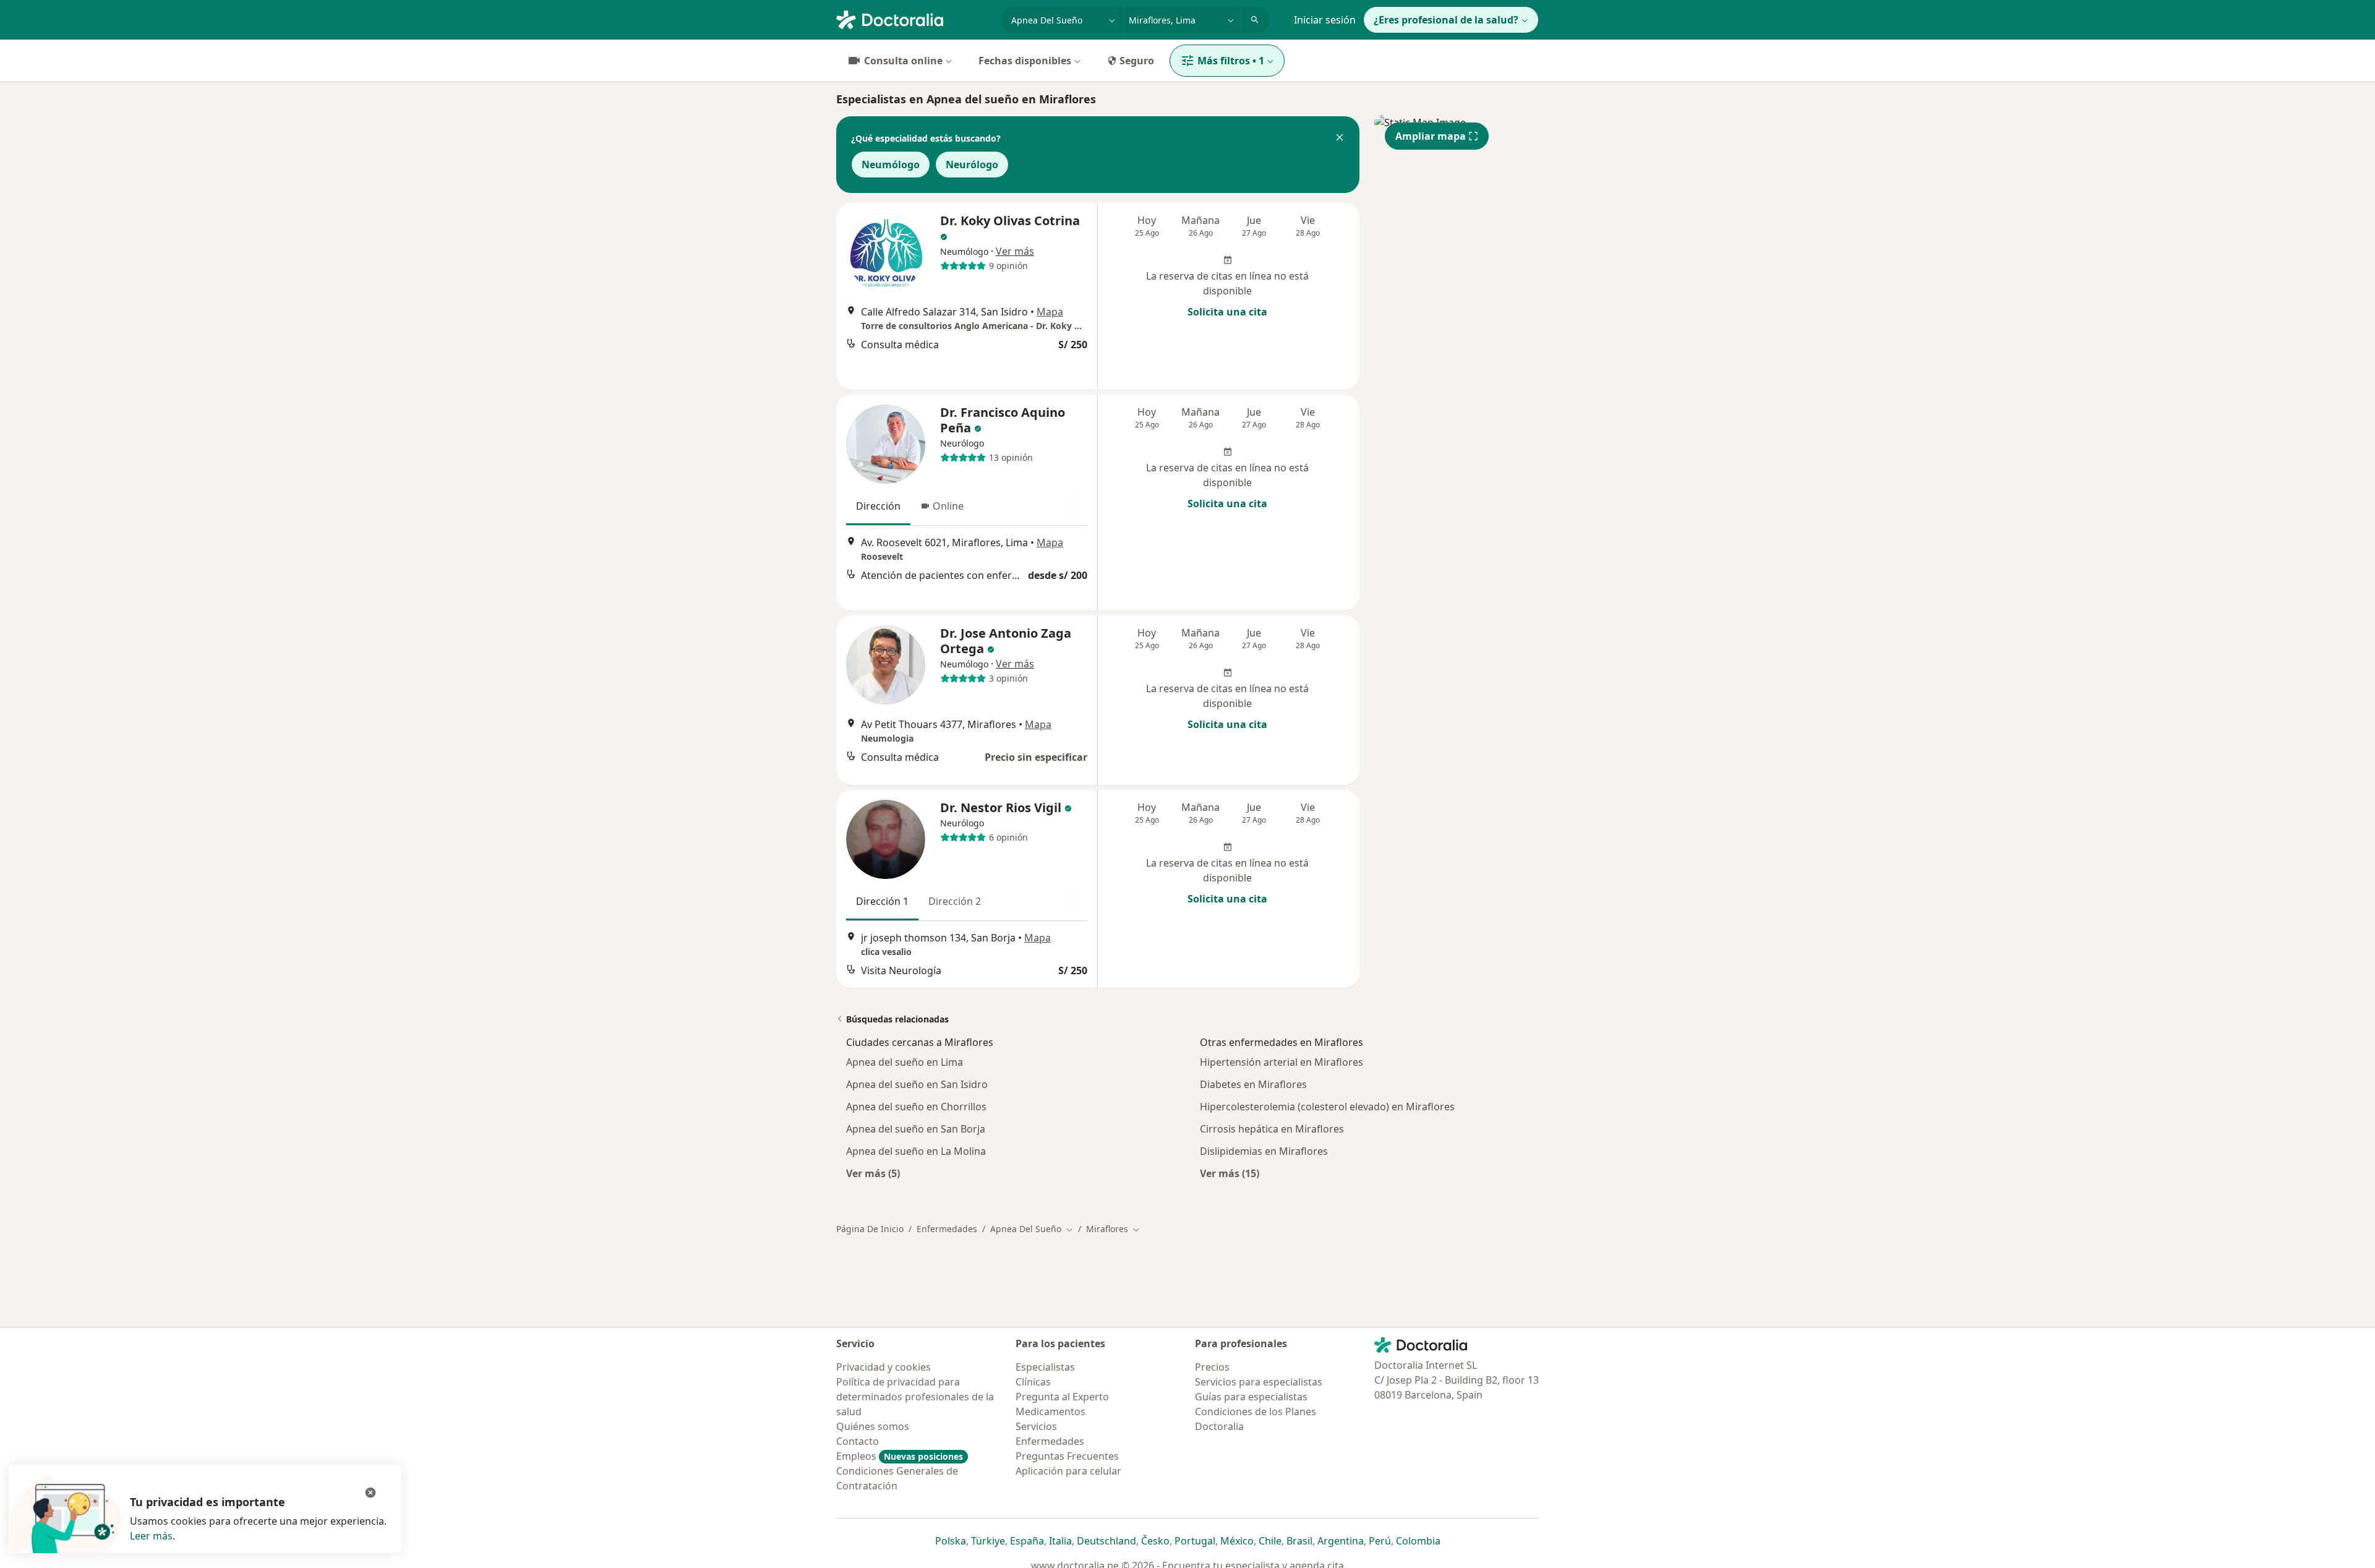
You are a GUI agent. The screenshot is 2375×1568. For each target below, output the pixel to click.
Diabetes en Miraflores (1253, 1084)
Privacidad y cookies (884, 1367)
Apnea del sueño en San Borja (916, 1129)
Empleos (900, 1456)
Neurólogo (972, 165)
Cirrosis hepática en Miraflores (1272, 1129)
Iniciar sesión (1325, 20)
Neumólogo (891, 165)
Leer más (151, 1536)
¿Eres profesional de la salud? (1446, 20)
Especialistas (1045, 1367)
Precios (1212, 1367)
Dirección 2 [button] (955, 901)
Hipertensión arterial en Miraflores (1282, 1062)
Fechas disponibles (1025, 61)
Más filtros (1231, 61)
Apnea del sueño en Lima (905, 1062)
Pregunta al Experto (1062, 1397)
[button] (1340, 139)
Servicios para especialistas (1259, 1382)
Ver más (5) (873, 1173)
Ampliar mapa (1431, 136)
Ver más (1015, 251)
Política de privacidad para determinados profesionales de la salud (915, 1397)
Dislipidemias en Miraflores (1264, 1151)
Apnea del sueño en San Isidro (917, 1084)
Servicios (1036, 1426)
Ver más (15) (1230, 1173)
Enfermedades (947, 1229)
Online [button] (948, 506)
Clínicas (1033, 1382)
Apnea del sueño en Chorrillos (916, 1107)
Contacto (858, 1441)
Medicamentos (1051, 1412)
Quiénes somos (873, 1426)
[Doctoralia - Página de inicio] (914, 19)
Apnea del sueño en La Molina (916, 1151)
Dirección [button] (878, 506)
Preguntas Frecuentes (1067, 1456)
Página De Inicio (870, 1229)
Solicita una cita (1227, 312)
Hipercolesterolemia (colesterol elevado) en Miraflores (1327, 1107)
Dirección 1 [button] (882, 901)
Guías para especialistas (1251, 1397)
